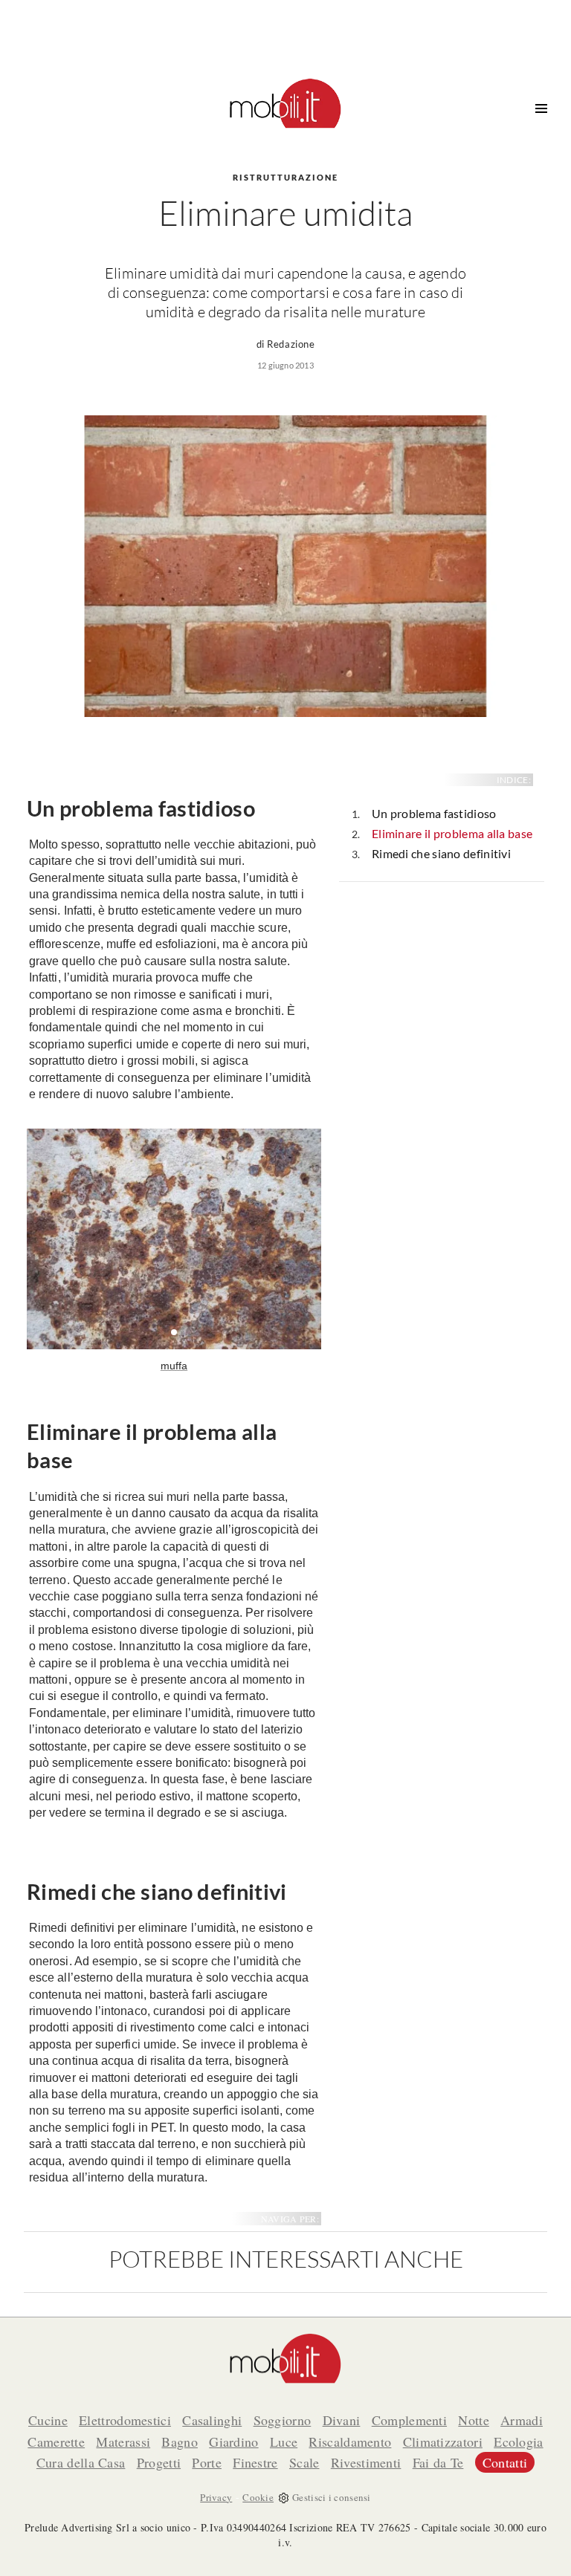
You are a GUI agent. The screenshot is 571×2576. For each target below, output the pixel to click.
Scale (304, 2462)
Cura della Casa (81, 2462)
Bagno (180, 2442)
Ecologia (518, 2442)
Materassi (123, 2442)
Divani (342, 2420)
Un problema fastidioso (434, 813)
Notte (474, 2420)
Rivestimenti (366, 2462)
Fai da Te (438, 2462)
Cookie (258, 2497)
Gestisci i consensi (332, 2497)
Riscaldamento (350, 2442)
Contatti (505, 2462)
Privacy (216, 2497)
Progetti (159, 2462)
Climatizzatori (443, 2442)
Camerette (56, 2442)
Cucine (48, 2420)
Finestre (255, 2462)
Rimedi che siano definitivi (441, 853)
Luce (284, 2442)
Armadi (522, 2420)
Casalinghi (212, 2420)
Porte (207, 2462)
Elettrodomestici (125, 2420)
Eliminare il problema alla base (452, 833)
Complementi (409, 2420)
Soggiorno (283, 2420)
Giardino (233, 2442)
